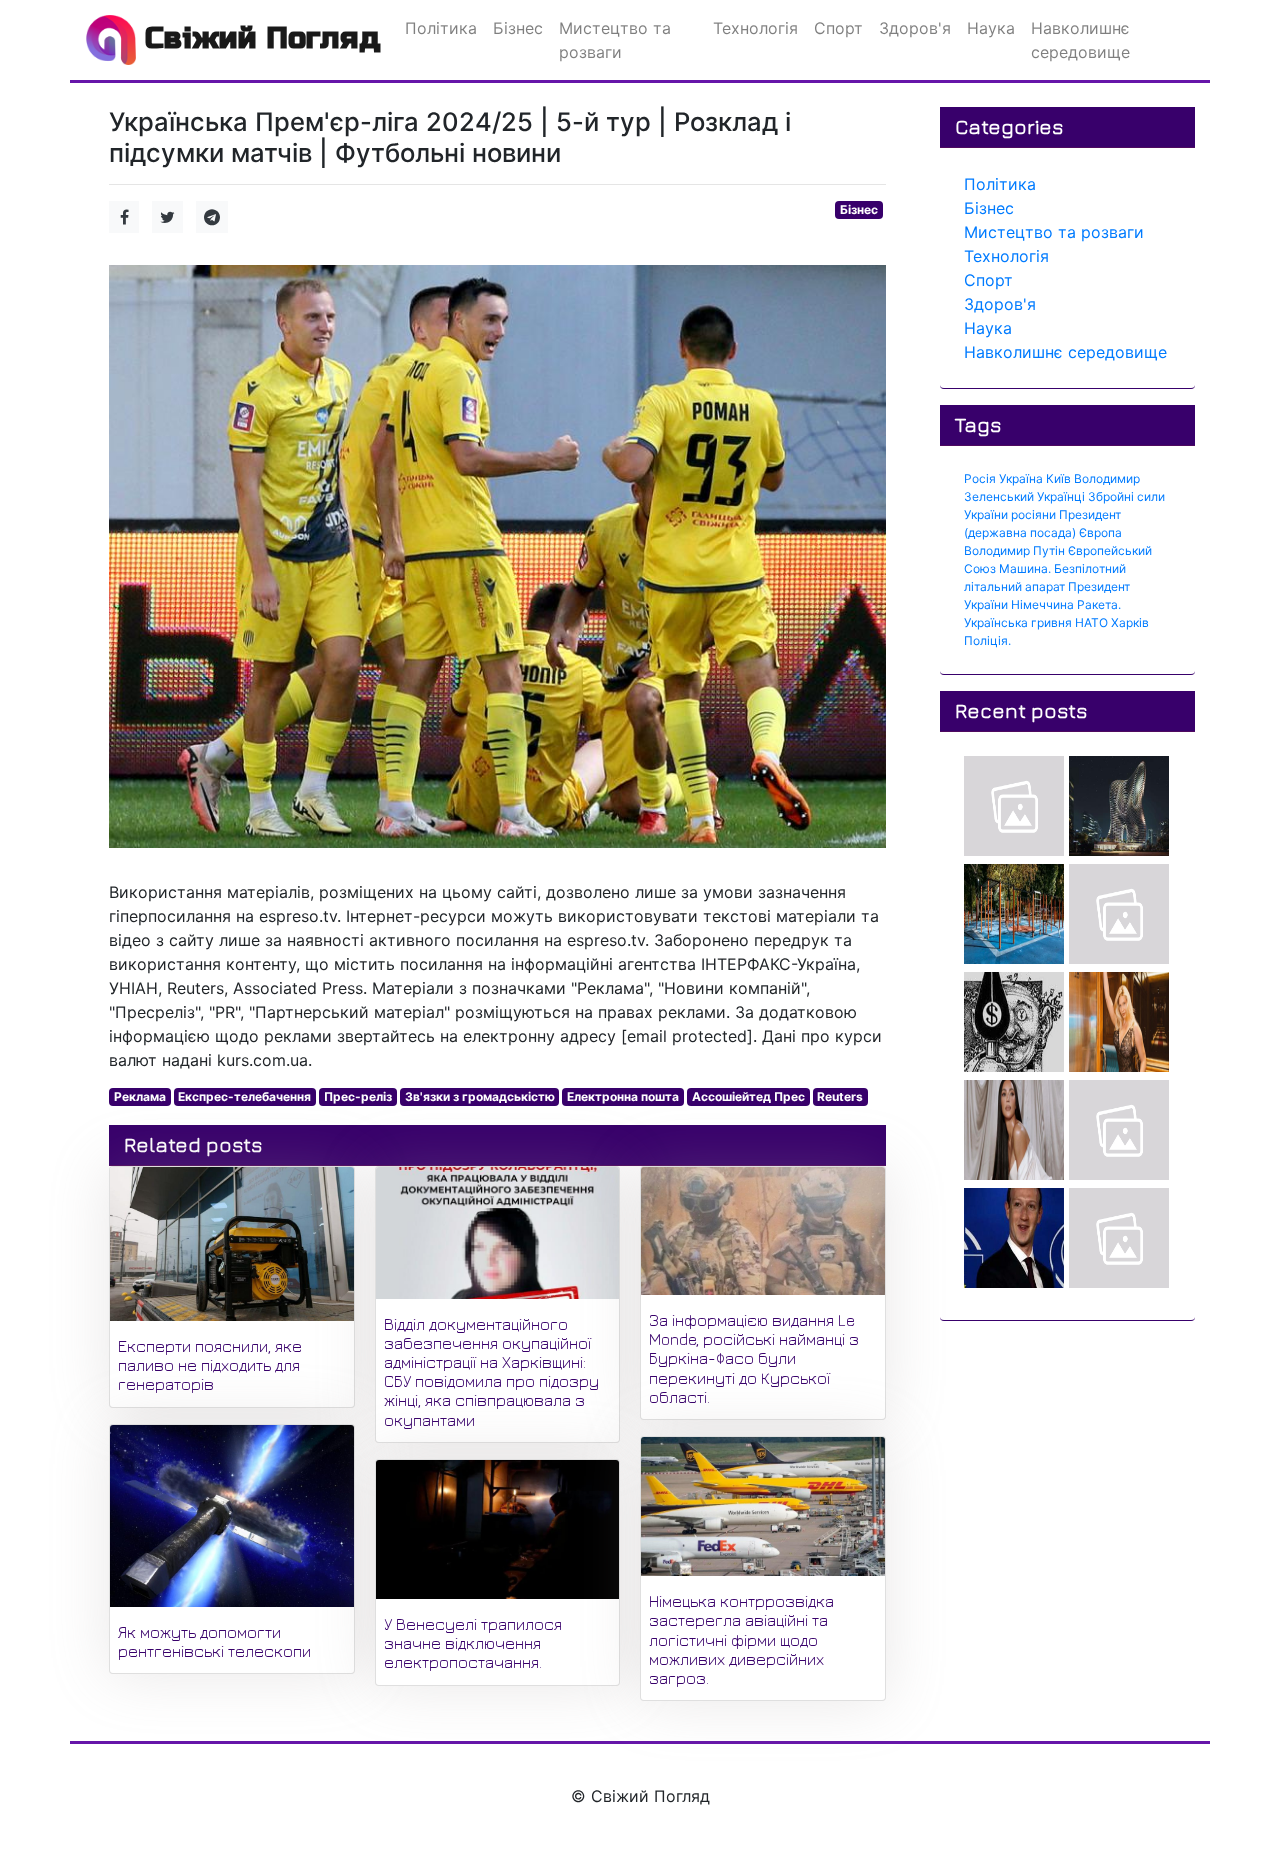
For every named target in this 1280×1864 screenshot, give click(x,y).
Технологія (1006, 256)
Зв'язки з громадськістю (480, 1096)
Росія (980, 478)
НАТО (1091, 622)
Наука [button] (991, 28)
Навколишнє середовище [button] (1080, 40)
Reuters (840, 1096)
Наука (988, 328)
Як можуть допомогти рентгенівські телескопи (214, 1641)
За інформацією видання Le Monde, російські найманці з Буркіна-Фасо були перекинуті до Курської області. (754, 1358)
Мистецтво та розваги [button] (615, 40)
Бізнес (859, 209)
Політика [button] (441, 28)
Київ (1058, 478)
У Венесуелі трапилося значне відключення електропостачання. (473, 1643)
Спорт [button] (838, 28)
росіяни (1033, 514)
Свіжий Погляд (258, 38)
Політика (1000, 184)
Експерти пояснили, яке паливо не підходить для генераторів (210, 1365)
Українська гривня (1018, 622)
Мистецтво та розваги (1054, 232)
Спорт (988, 280)
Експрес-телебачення (244, 1096)
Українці (1061, 496)
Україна (1021, 478)
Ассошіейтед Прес (748, 1096)
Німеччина (1042, 604)
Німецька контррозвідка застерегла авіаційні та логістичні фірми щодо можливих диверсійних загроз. (741, 1639)
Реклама (140, 1096)
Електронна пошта (623, 1096)
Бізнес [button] (518, 28)
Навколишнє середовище (1065, 352)
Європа (1100, 532)
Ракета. (1099, 604)
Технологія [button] (755, 28)
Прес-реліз (358, 1096)
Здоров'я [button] (915, 28)
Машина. (1025, 568)
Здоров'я (1000, 304)
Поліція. (987, 640)
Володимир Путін (1014, 550)
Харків (1130, 622)
